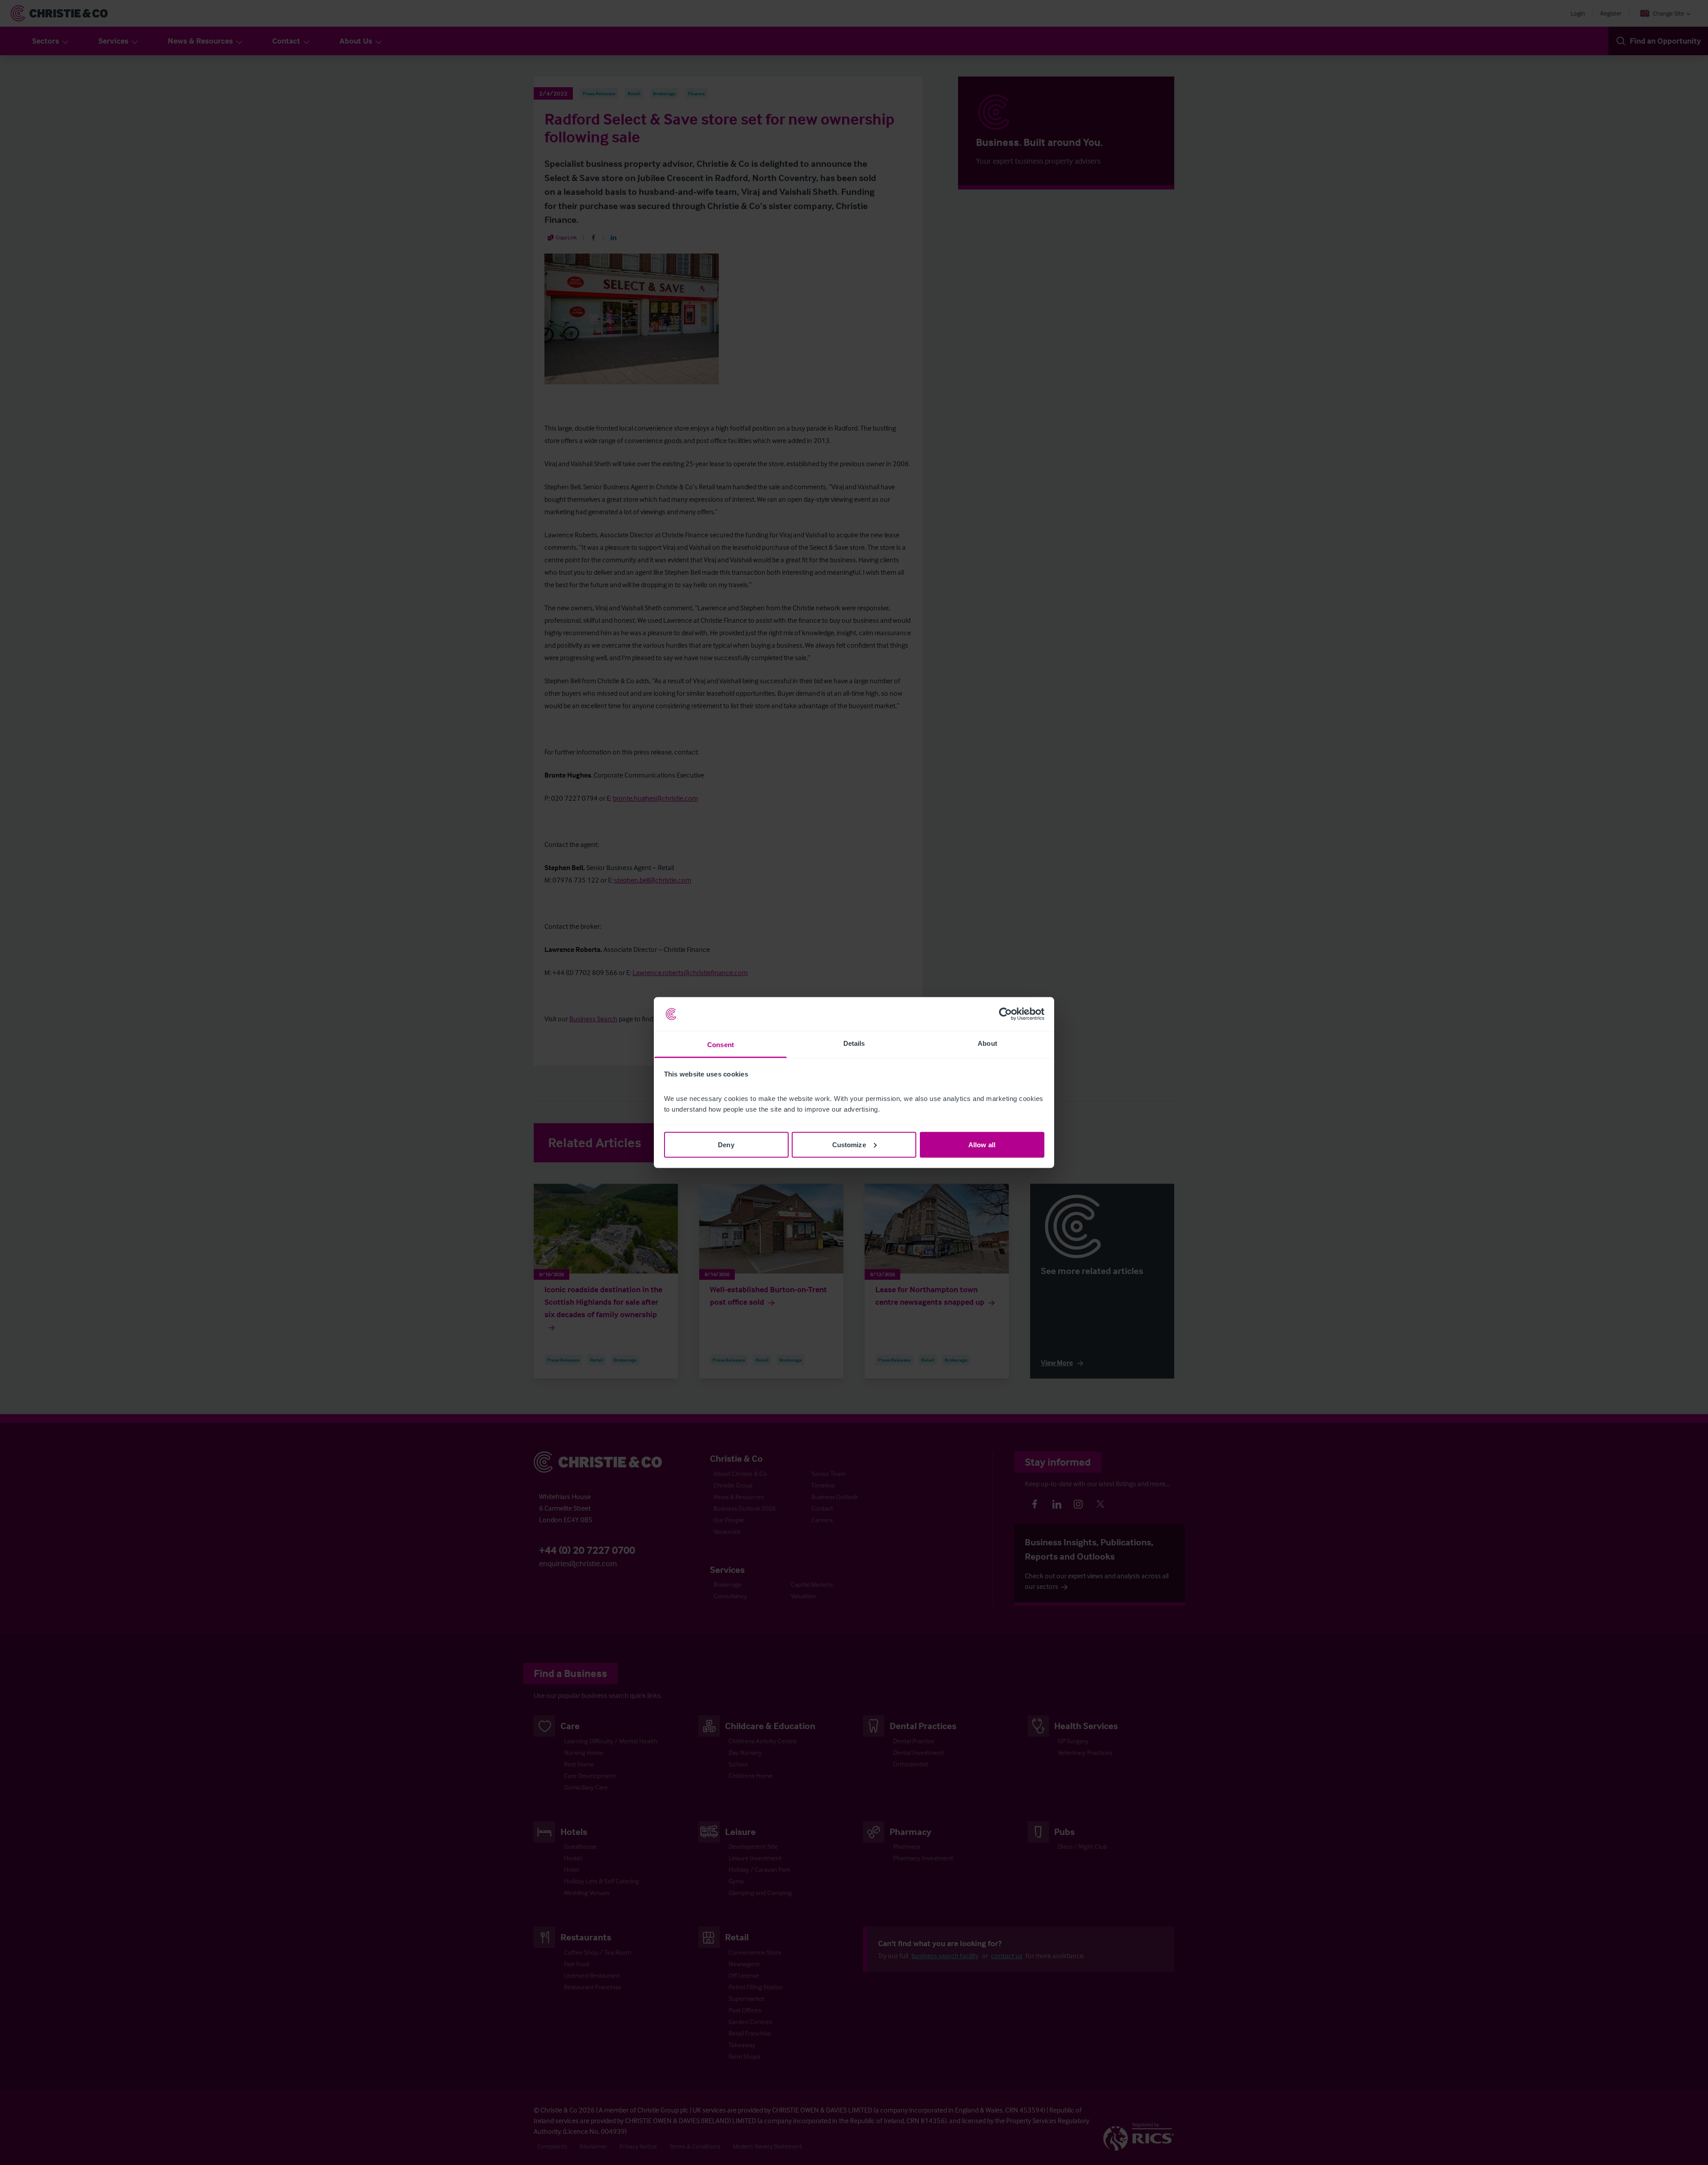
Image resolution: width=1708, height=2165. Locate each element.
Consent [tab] (721, 1045)
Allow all (982, 1144)
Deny (726, 1144)
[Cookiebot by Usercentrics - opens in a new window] (1005, 1014)
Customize (849, 1144)
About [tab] (987, 1043)
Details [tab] (854, 1043)
